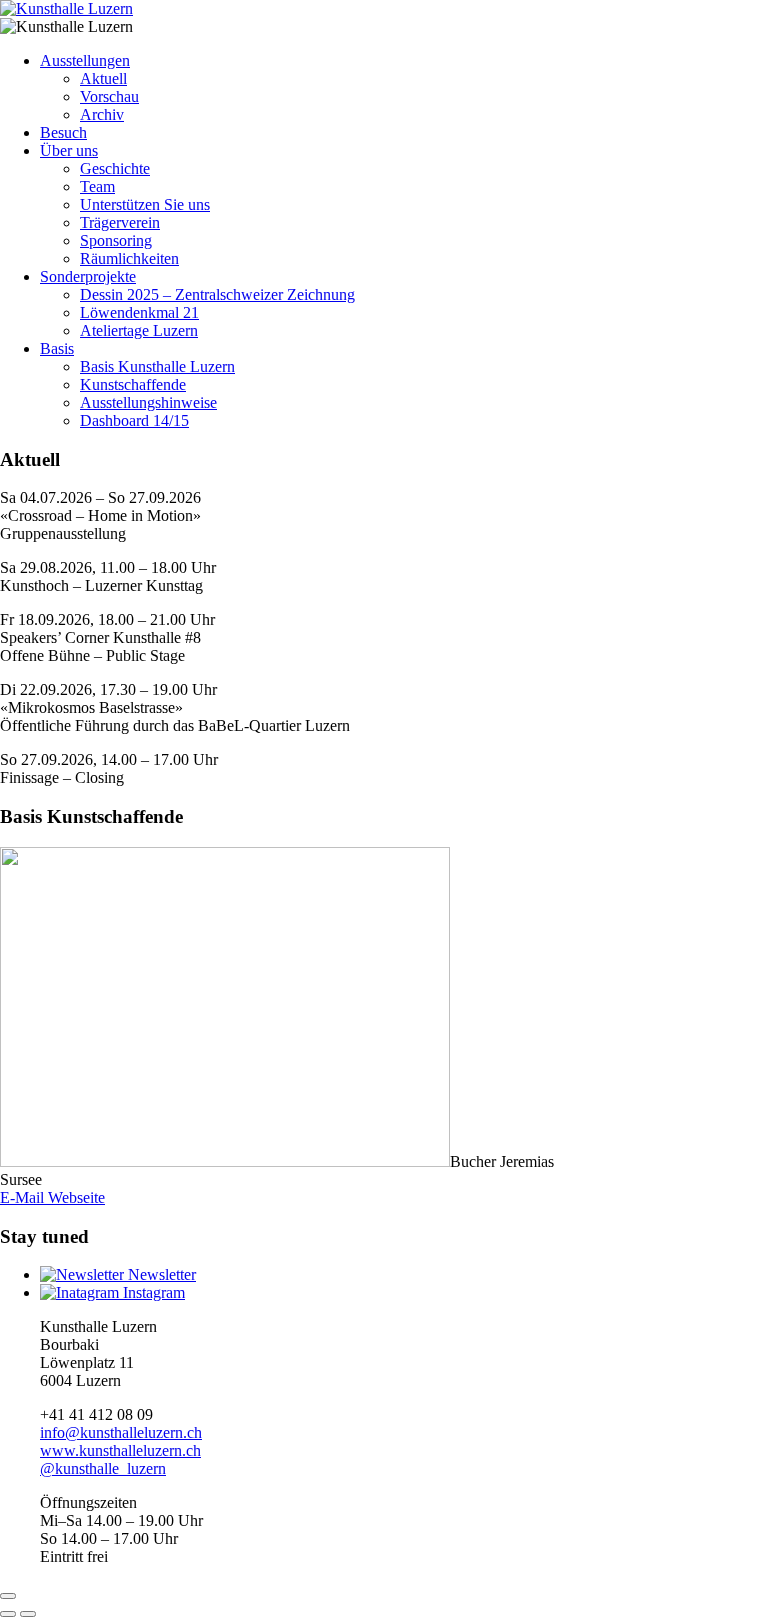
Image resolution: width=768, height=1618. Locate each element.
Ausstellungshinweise (148, 402)
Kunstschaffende (133, 384)
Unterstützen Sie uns (145, 204)
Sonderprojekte (88, 276)
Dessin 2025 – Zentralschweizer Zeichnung (217, 294)
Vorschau (109, 96)
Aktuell (103, 78)
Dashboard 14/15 (134, 420)
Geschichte (115, 168)
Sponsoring (116, 240)
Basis (57, 348)
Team (97, 186)
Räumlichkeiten (129, 258)
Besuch (63, 132)
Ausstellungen (85, 60)
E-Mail (22, 1197)
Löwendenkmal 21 (139, 312)
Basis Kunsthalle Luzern (157, 366)
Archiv (102, 114)
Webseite (74, 1197)
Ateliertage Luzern (139, 330)
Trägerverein (120, 222)
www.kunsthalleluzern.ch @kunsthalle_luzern (120, 1459)
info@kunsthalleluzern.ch (121, 1432)
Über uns (69, 150)
